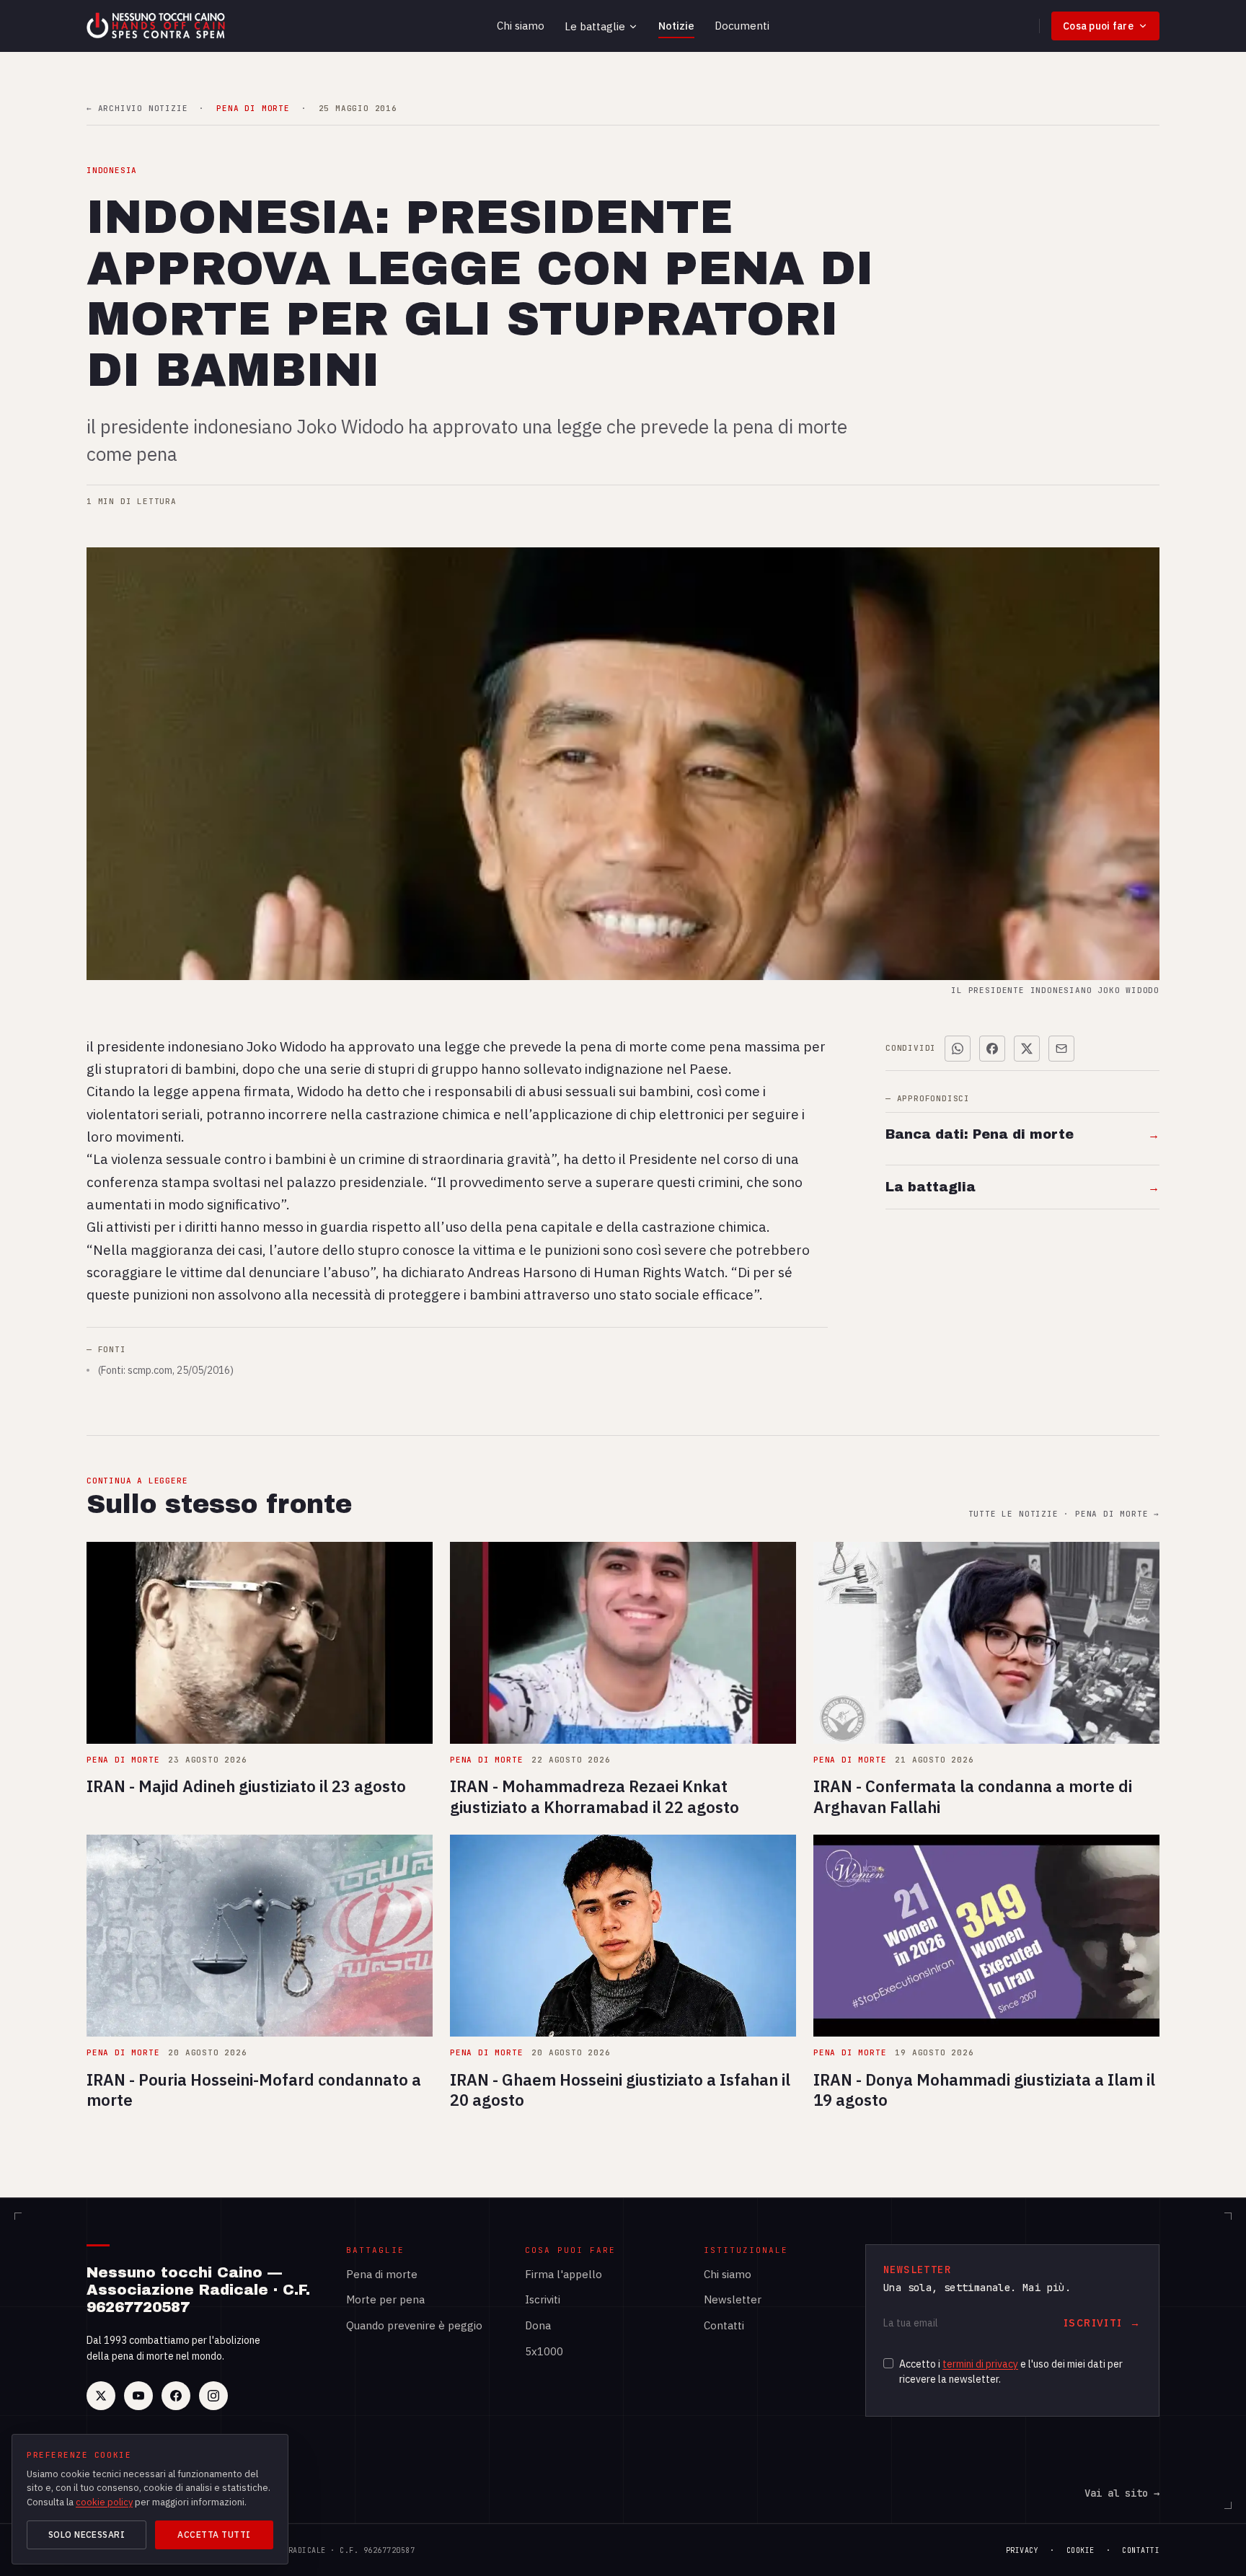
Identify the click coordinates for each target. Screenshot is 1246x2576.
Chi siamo (521, 26)
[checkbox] (888, 2363)
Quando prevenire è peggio (414, 2325)
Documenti (742, 26)
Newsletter (733, 2299)
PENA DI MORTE (253, 109)
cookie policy (104, 2502)
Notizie (676, 26)
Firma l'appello (564, 2274)
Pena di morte (382, 2274)
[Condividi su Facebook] (992, 1049)
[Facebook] (176, 2396)
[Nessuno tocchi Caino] (157, 26)
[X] (101, 2396)
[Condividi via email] (1061, 1049)
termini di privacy (980, 2364)
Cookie (1081, 2550)
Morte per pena (385, 2299)
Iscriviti (543, 2299)
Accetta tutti (214, 2535)
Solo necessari (87, 2535)
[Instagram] (213, 2396)
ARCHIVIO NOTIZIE (137, 109)
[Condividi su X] (1027, 1049)
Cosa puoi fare (1098, 26)
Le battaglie (595, 26)
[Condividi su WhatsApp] (958, 1049)
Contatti (724, 2325)
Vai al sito (1122, 2493)
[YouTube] (138, 2396)
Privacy (1022, 2550)
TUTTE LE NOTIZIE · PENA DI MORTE (1064, 1514)
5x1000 (544, 2351)
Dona (538, 2325)
